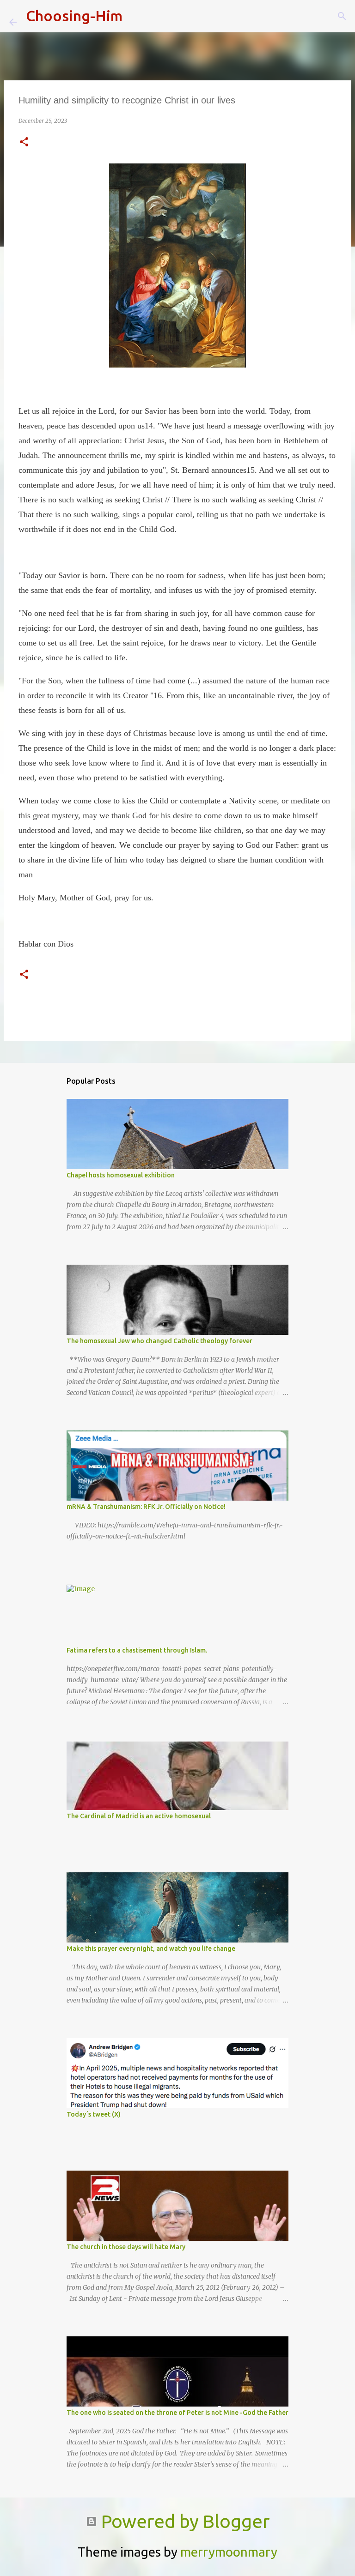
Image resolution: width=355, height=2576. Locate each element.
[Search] (135, 16)
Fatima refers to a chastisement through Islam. (137, 1650)
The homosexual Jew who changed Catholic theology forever (159, 1341)
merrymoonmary (229, 2552)
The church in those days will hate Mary (126, 2247)
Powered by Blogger (183, 2521)
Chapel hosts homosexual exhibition (121, 1175)
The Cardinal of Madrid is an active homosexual (139, 1816)
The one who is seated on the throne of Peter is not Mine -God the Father (177, 2413)
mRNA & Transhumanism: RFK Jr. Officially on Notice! (146, 1507)
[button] (24, 142)
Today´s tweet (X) (94, 2114)
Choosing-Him (74, 16)
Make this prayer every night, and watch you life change (151, 1949)
